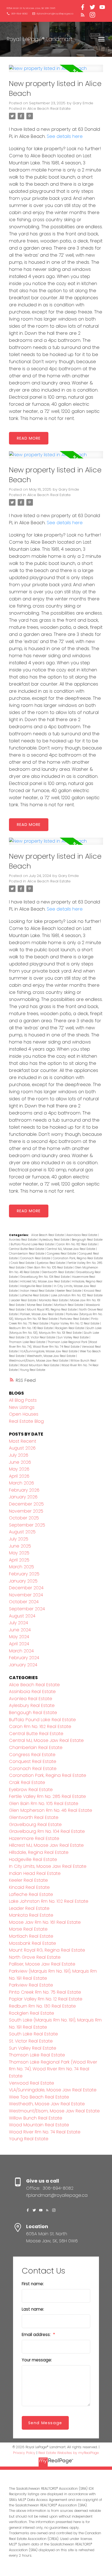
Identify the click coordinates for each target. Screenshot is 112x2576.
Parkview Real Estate (75, 1319)
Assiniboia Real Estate (82, 1235)
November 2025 (26, 1511)
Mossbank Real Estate (32, 1943)
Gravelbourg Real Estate (35, 1824)
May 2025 (19, 1553)
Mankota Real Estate (54, 1300)
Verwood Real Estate (32, 2083)
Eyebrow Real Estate (51, 1263)
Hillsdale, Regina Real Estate (39, 1852)
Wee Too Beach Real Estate (39, 2097)
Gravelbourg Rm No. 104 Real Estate (45, 1277)
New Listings (22, 1407)
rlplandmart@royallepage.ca (55, 14)
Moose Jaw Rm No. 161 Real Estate (45, 1922)
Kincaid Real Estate (29, 1887)
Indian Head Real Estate (38, 1291)
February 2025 (24, 1574)
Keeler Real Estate (69, 1291)
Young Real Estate (33, 1370)
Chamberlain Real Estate (27, 1254)
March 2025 (21, 1567)
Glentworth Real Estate (58, 1272)
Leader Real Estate (24, 1300)
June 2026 (20, 1462)
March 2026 (21, 1483)
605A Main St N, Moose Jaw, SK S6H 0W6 (31, 8)
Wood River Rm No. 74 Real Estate (45, 2132)
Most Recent (23, 1441)
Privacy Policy (24, 2453)
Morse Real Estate (40, 1305)
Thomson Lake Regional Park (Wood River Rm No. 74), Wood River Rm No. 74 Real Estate (53, 2069)
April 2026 (19, 1476)
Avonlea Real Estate (23, 1240)
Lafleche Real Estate (35, 1295)
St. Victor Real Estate (41, 1337)
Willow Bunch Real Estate (36, 2118)
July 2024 (18, 1623)
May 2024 (19, 1637)
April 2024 (19, 1644)
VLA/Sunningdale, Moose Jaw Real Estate (49, 1351)
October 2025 (24, 1518)
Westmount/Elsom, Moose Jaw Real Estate (39, 1361)
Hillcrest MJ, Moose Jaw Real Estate (45, 1281)
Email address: (37, 2335)
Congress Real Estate (62, 1254)
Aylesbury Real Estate (55, 1240)
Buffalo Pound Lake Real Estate (33, 1244)
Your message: (37, 2360)
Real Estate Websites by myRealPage (69, 2453)
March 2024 (21, 1651)
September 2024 (27, 1609)
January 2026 (23, 1497)
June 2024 (20, 1630)
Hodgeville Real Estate (36, 1286)
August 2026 (22, 1448)
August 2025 (22, 1532)
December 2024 (26, 1588)
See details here (65, 136)
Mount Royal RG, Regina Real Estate (52, 1310)
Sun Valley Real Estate (74, 1337)
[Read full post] (56, 72)
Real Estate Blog (26, 1421)
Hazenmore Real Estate (34, 1838)
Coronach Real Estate (36, 1258)
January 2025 (23, 1581)
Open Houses (24, 1414)
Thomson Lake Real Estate (27, 1342)
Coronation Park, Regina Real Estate (78, 1258)
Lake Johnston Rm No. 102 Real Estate (77, 1295)
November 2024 (26, 1595)
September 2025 (27, 1525)
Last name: (33, 2309)
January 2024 (23, 1665)
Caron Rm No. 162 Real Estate (77, 1244)
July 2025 (19, 1539)
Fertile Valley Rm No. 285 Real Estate (47, 1796)
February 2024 (24, 1658)
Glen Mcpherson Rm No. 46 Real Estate (51, 1810)
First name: (33, 2284)
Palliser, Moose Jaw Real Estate (42, 1314)
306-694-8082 (19, 14)
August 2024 (22, 1616)
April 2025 (19, 1560)
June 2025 (20, 1546)
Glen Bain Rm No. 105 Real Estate (50, 1268)
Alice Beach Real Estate (49, 109)
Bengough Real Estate (87, 1240)
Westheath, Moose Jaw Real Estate (52, 1356)
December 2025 (26, 1504)
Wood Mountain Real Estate (40, 1365)
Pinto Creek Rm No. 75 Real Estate (45, 1992)
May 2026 (19, 1469)
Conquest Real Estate (33, 1761)
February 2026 (24, 1490)
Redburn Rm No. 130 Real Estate (31, 1328)
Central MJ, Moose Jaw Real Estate (71, 1249)
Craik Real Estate (23, 1263)
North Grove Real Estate (35, 1957)
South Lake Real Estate (33, 2034)
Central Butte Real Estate (27, 1249)
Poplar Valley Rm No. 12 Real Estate (75, 1323)
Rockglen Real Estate (70, 1328)
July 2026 (19, 1455)
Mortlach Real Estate (69, 1305)
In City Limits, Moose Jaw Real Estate (48, 1866)
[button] (31, 8)
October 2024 (24, 1602)
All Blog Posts (23, 1400)
